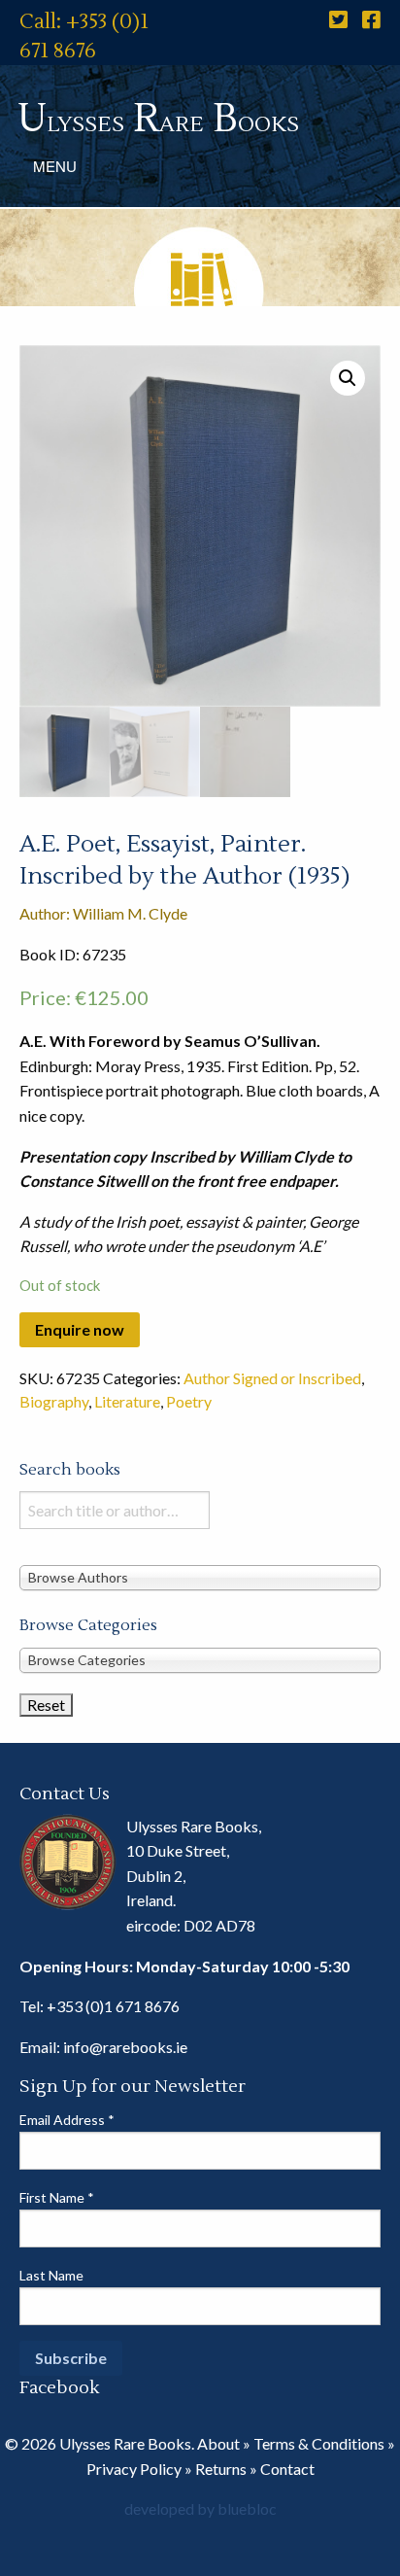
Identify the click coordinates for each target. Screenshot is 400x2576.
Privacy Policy (134, 2469)
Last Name (51, 2275)
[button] (348, 378)
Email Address (67, 2120)
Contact (287, 2469)
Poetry (189, 1401)
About (218, 2443)
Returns (221, 2469)
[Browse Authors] (200, 1577)
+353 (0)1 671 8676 (113, 2006)
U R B (158, 119)
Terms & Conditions (319, 2443)
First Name (57, 2197)
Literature (127, 1401)
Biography (54, 1401)
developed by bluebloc (200, 2508)
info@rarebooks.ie (125, 2047)
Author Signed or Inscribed (272, 1378)
